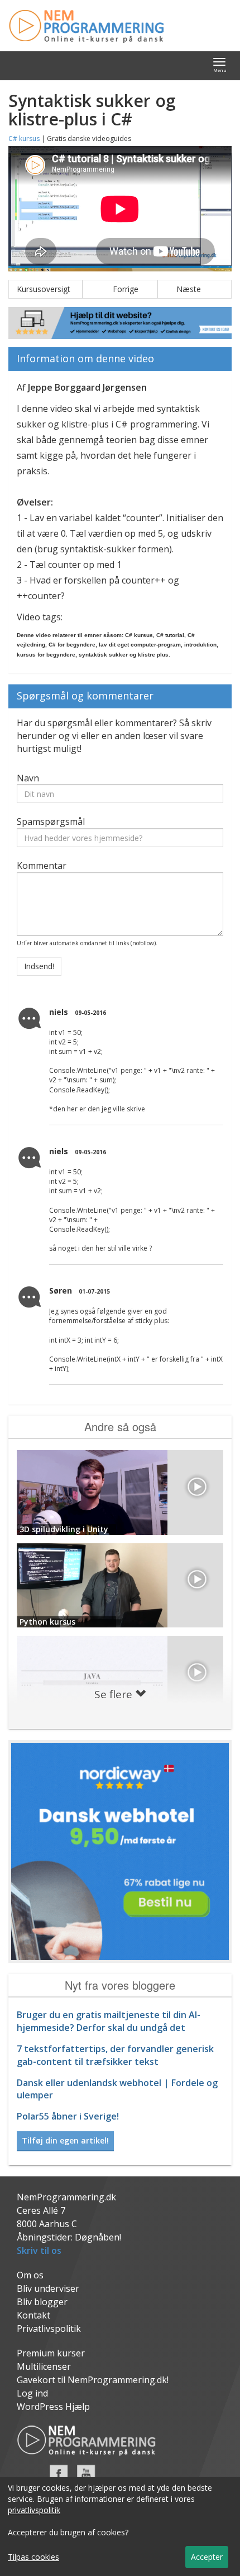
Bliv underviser (48, 2288)
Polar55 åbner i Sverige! (68, 2116)
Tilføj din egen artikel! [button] (65, 2140)
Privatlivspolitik (49, 2329)
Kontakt (33, 2315)
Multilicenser (44, 2366)
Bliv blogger (42, 2302)
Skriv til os (39, 2251)
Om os (30, 2275)
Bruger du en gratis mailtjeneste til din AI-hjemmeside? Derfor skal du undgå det (109, 2021)
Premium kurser (51, 2353)
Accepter (207, 2557)
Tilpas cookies (33, 2557)
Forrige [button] (120, 289)
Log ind (32, 2393)
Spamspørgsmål (51, 822)
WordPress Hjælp (53, 2407)
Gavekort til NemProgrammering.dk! (93, 2380)
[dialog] (120, 2526)
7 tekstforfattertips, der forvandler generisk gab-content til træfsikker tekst (115, 2055)
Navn (28, 778)
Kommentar (42, 866)
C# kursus (24, 138)
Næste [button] (194, 289)
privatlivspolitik (34, 2510)
